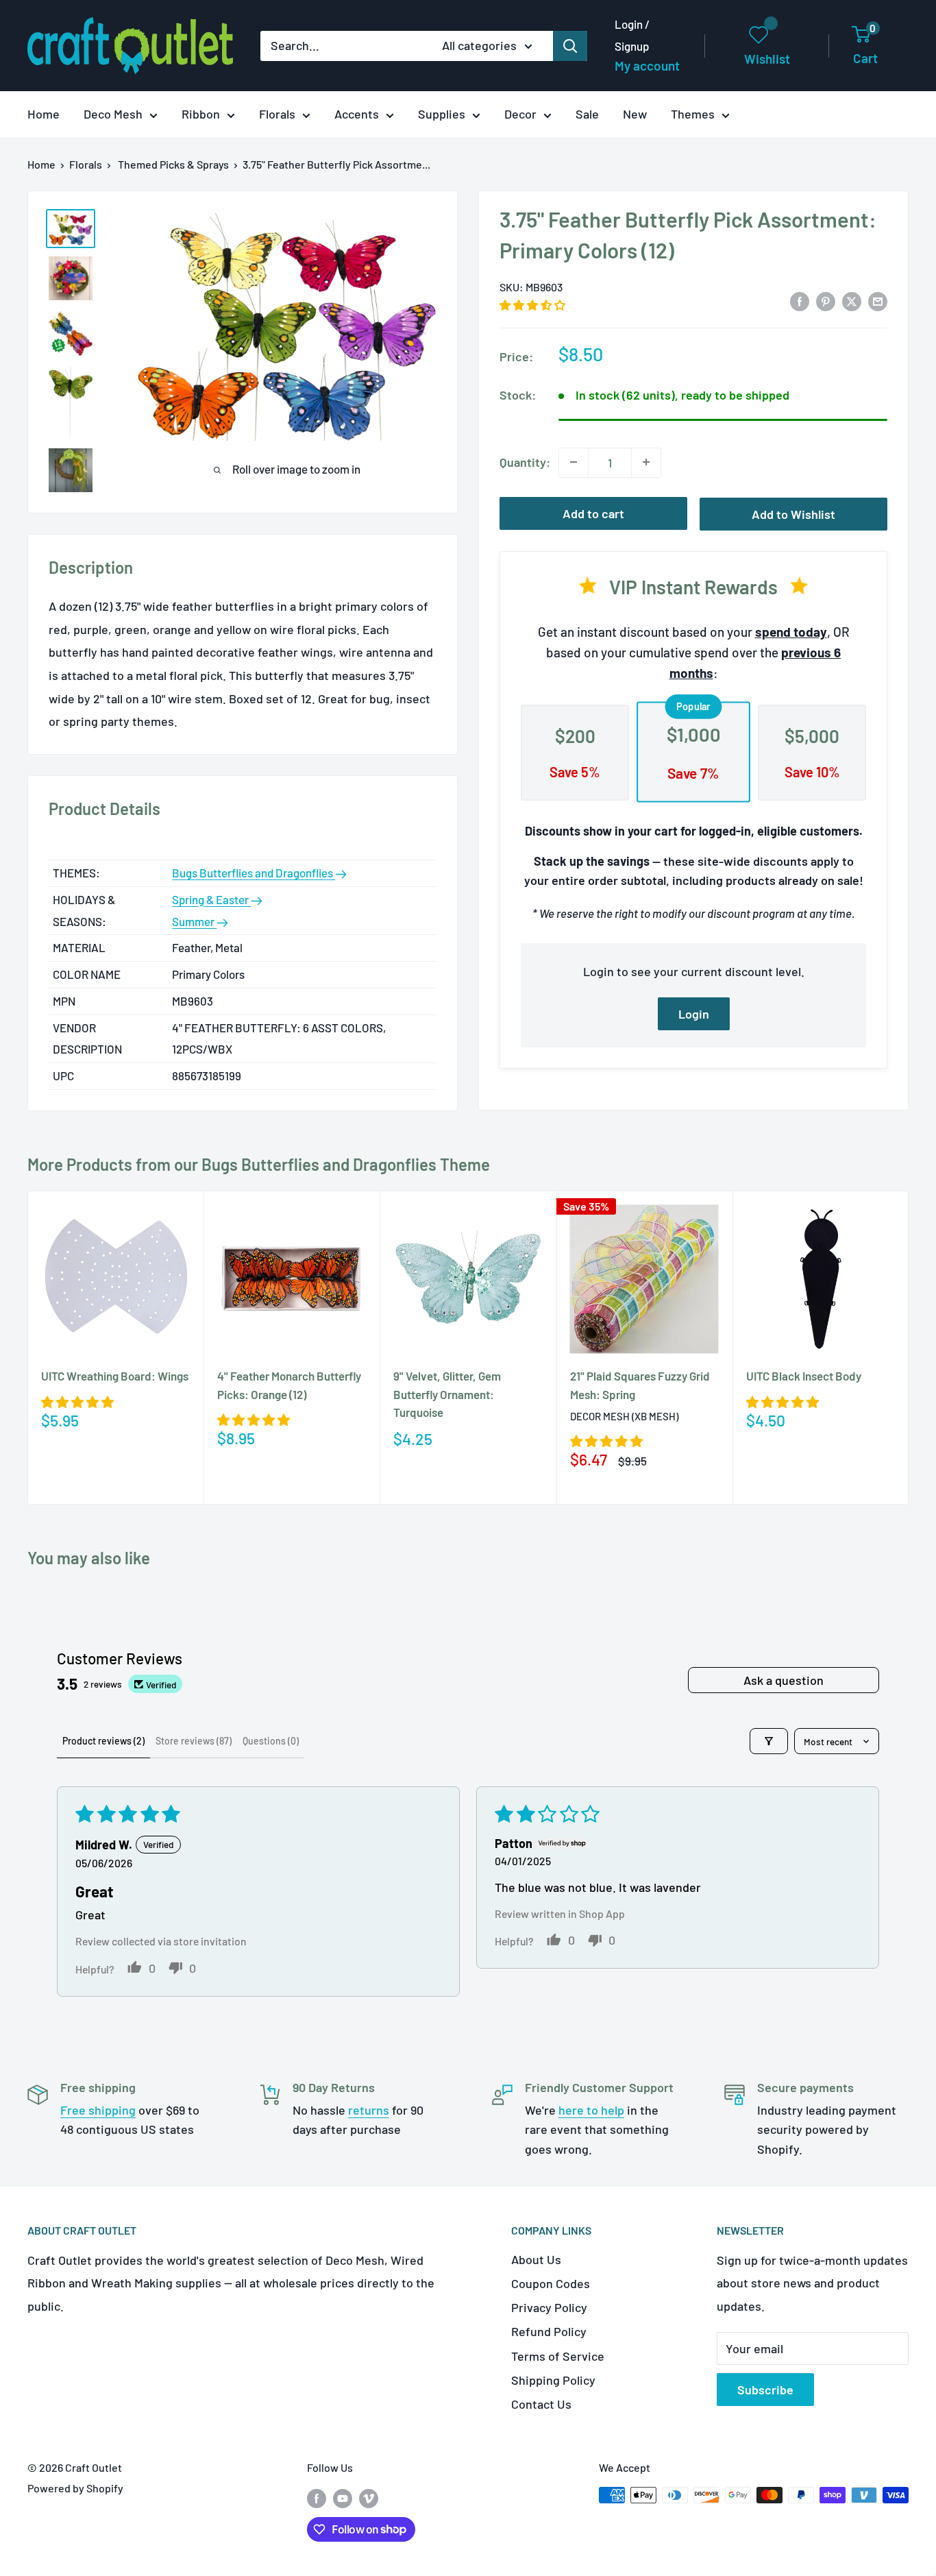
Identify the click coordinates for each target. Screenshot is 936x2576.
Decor (520, 114)
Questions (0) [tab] (271, 1741)
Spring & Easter (211, 899)
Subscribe (765, 2390)
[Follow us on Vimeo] (369, 2498)
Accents (357, 114)
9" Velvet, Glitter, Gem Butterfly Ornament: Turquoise (447, 1394)
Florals (277, 114)
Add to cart (593, 513)
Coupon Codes (551, 2283)
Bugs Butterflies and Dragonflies (254, 873)
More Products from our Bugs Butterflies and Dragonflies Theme (259, 1164)
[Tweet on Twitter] (852, 301)
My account (647, 65)
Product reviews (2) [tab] (103, 1741)
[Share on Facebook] (800, 301)
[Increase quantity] (646, 462)
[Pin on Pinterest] (826, 301)
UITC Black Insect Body (804, 1376)
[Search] (570, 46)
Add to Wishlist (793, 513)
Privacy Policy (549, 2307)
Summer (194, 921)
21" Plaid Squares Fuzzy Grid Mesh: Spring (640, 1385)
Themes (693, 114)
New (635, 114)
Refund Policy (549, 2331)
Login (694, 1013)
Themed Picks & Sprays (173, 164)
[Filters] (769, 1741)
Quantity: (525, 461)
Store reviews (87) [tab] (194, 1741)
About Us (536, 2259)
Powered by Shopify (75, 2488)
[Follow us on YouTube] (343, 2498)
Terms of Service (558, 2356)
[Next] (909, 1348)
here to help (591, 2110)
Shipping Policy (553, 2380)
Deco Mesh (113, 114)
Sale (587, 114)
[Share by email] (878, 301)
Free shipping (98, 2110)
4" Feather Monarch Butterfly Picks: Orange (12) (289, 1385)
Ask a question (784, 1680)
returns (369, 2110)
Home (44, 114)
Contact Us (541, 2404)
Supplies (442, 114)
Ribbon (201, 114)
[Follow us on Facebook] (317, 2498)
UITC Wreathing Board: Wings (115, 1376)
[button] (532, 304)
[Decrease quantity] (574, 462)
